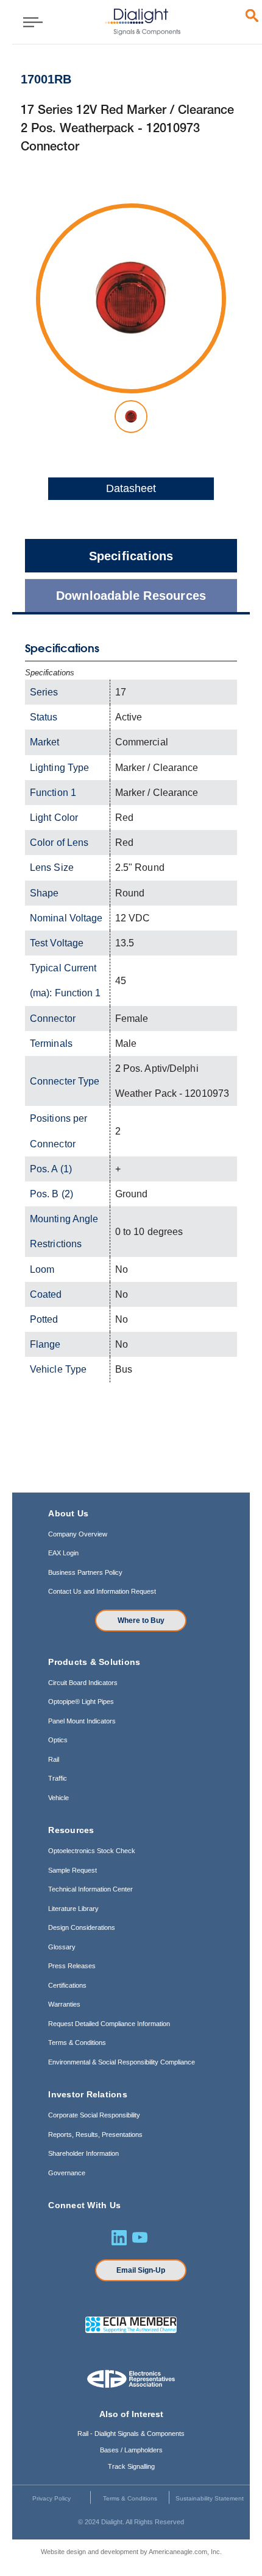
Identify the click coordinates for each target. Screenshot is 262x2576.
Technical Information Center (90, 1889)
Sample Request (73, 1870)
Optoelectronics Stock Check (92, 1851)
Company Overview (78, 1534)
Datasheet (131, 488)
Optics (58, 1740)
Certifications (67, 1985)
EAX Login (63, 1553)
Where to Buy (141, 1621)
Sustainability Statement (210, 2498)
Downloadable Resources (131, 596)
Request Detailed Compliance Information (109, 2024)
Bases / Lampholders (131, 2450)
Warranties (64, 2004)
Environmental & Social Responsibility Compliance (122, 2062)
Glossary (62, 1947)
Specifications (131, 556)
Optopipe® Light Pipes (81, 1701)
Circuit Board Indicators (83, 1683)
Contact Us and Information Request (102, 1591)
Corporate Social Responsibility (94, 2115)
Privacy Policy (51, 2498)
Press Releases (72, 1966)
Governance (67, 2173)
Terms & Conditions (77, 2043)
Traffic (58, 1778)
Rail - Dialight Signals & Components (131, 2433)
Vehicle (58, 1798)
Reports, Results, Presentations (95, 2134)
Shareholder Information (83, 2153)
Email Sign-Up (141, 2270)
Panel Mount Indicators (82, 1721)
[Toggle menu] (29, 22)
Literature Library (73, 1909)
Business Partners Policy (85, 1572)
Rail (54, 1759)
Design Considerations (82, 1927)
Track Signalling (131, 2466)
